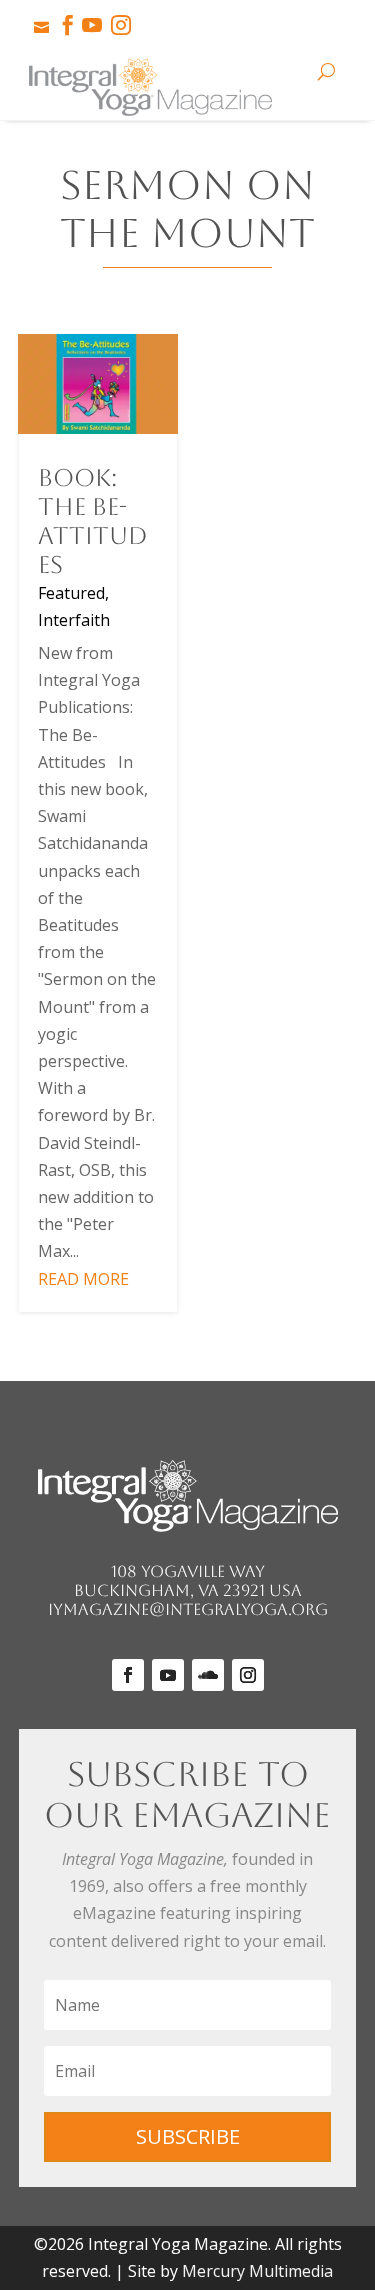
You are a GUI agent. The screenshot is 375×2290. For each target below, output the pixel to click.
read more (83, 1279)
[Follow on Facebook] (128, 1675)
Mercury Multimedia (257, 2271)
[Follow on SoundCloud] (208, 1675)
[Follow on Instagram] (248, 1675)
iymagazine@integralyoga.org (188, 1609)
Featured (71, 593)
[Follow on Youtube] (168, 1675)
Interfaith (74, 620)
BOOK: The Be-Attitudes (93, 521)
